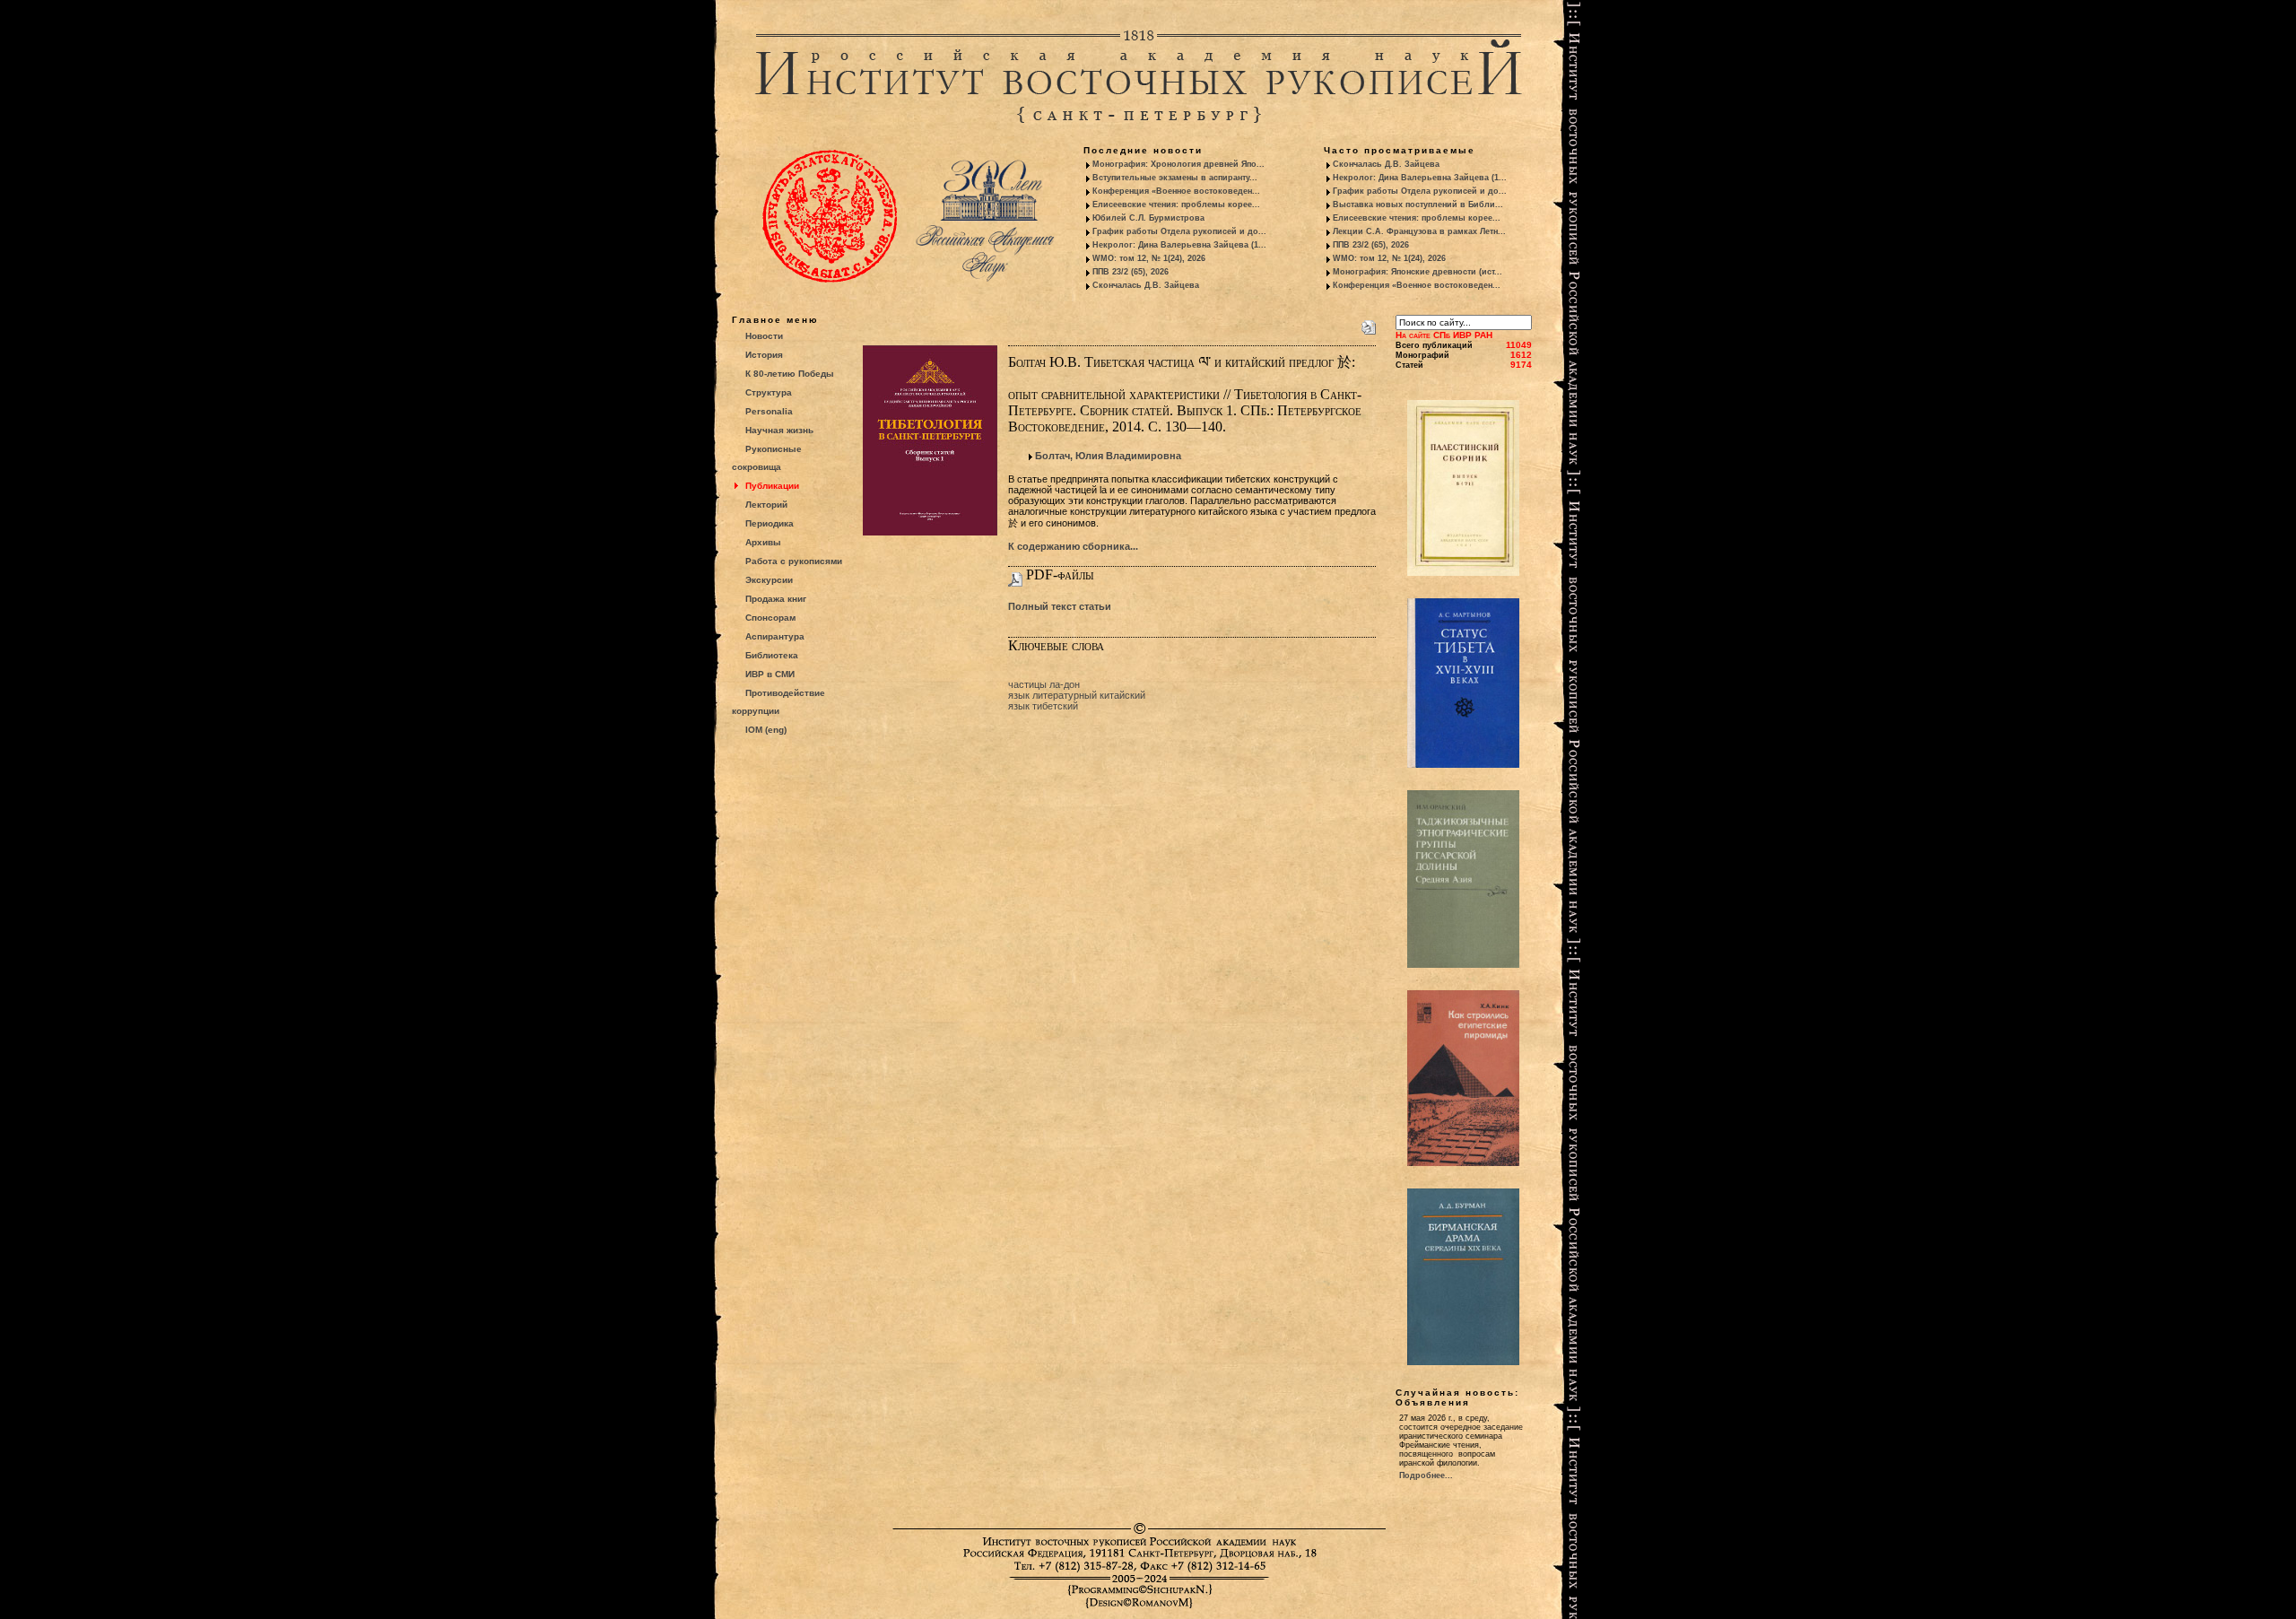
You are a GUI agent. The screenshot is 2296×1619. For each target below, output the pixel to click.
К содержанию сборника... (1073, 546)
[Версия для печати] (1369, 324)
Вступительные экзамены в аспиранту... (1175, 178)
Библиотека (772, 655)
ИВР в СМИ (770, 674)
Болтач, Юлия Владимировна (1108, 456)
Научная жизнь (779, 430)
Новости (764, 336)
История (764, 355)
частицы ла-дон (1044, 684)
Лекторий (766, 505)
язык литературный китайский (1077, 695)
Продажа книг (776, 599)
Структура (769, 392)
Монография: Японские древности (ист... (1418, 272)
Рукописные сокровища (767, 458)
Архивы (763, 542)
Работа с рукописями (794, 561)
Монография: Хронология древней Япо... (1178, 164)
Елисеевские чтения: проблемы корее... (1176, 205)
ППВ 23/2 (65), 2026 (1131, 272)
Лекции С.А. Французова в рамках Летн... (1419, 231)
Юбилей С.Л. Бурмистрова (1148, 218)
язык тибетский (1043, 706)
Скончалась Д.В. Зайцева (1146, 285)
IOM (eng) (766, 730)
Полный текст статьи (1060, 606)
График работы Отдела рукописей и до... (1179, 231)
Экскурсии (769, 580)
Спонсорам (770, 618)
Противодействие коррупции (778, 702)
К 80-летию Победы (790, 374)
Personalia (769, 411)
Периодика (770, 523)
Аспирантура (775, 636)
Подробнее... (1426, 1475)
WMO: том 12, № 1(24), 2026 (1149, 258)
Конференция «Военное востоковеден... (1176, 191)
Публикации (772, 486)
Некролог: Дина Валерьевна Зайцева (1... (1179, 245)
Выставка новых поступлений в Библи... (1418, 205)
